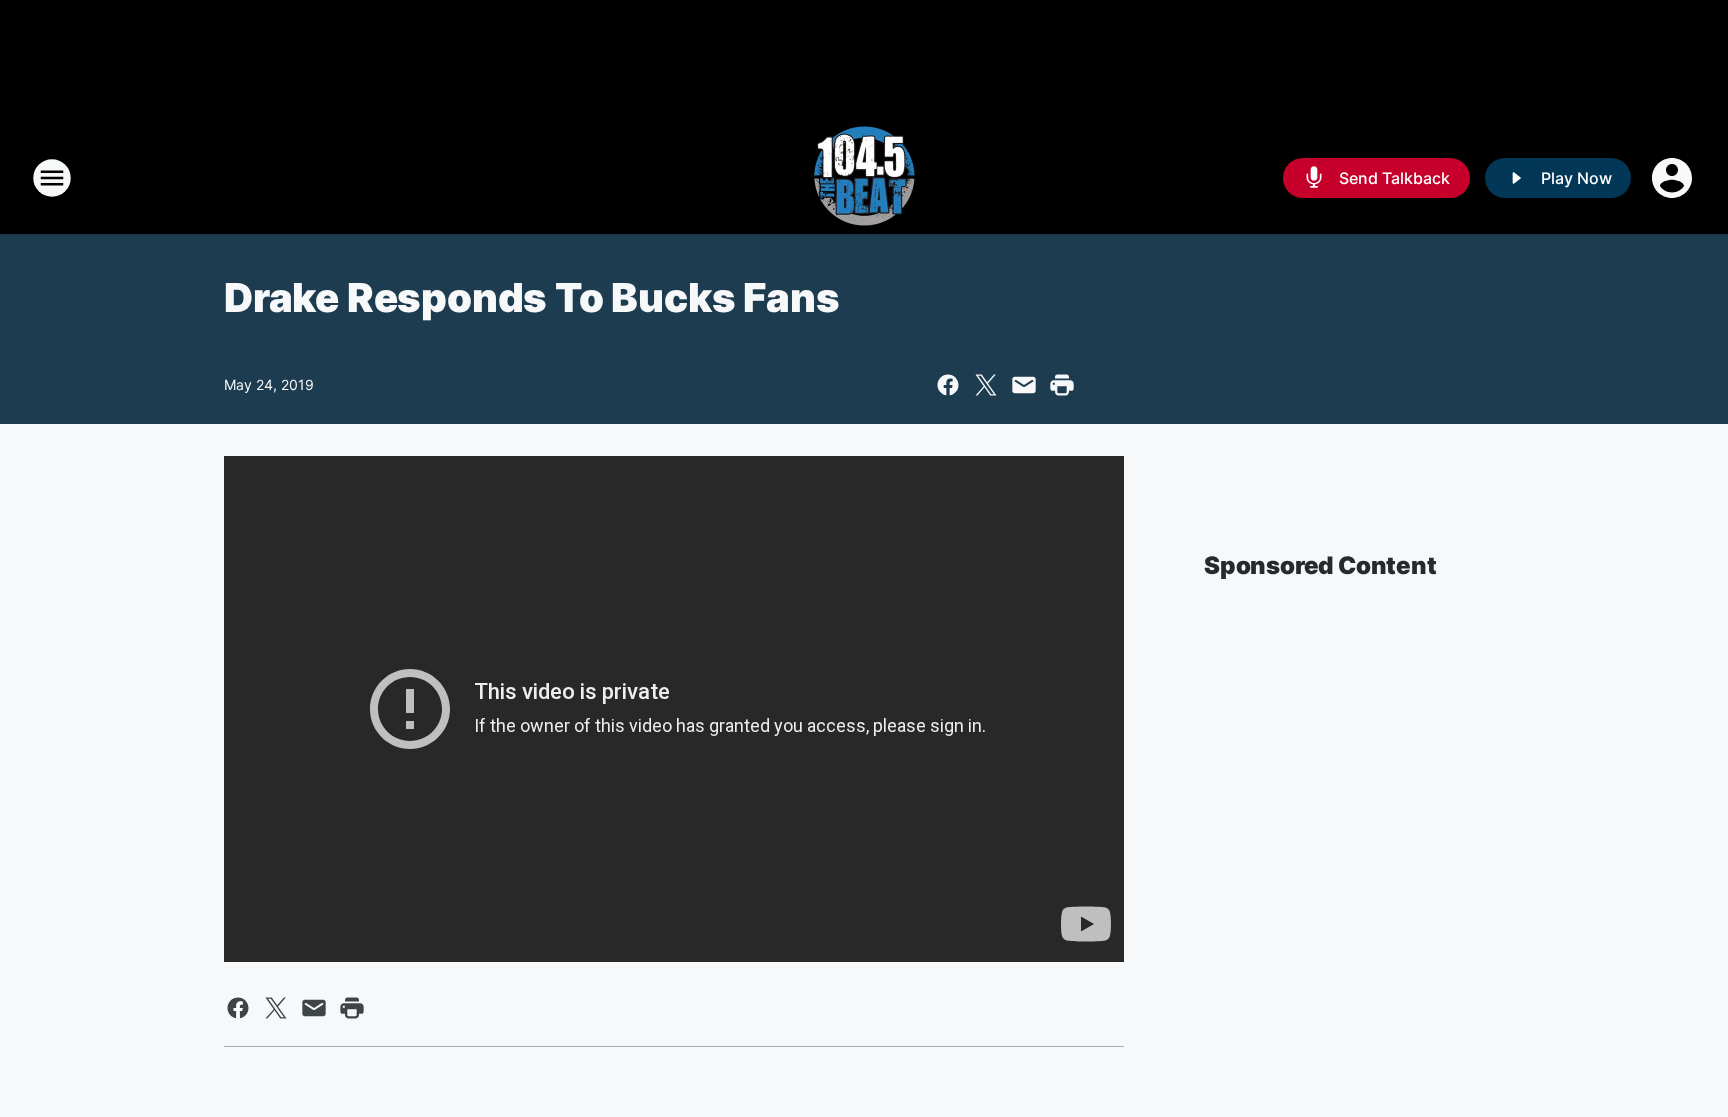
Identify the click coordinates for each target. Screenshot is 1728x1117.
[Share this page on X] (986, 385)
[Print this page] (1062, 385)
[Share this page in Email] (1024, 385)
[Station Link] (864, 178)
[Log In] (1674, 178)
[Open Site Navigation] (52, 178)
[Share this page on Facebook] (948, 385)
